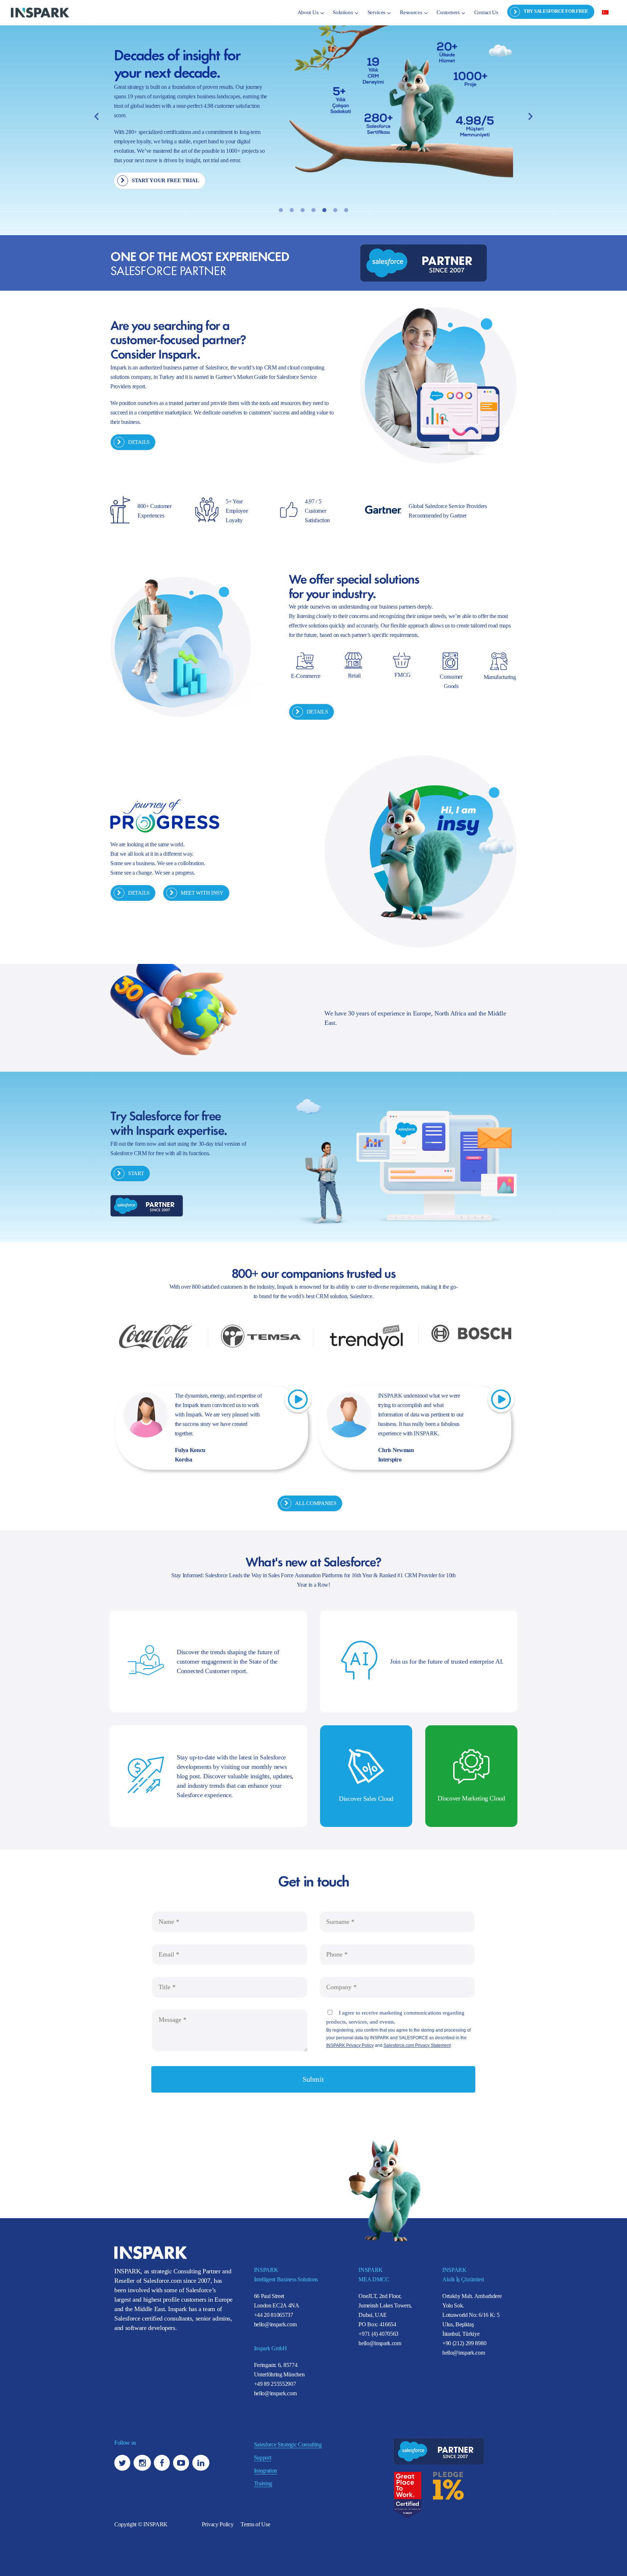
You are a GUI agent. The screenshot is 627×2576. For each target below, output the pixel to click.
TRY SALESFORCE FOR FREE (556, 11)
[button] (97, 116)
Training (263, 2483)
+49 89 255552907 (275, 2384)
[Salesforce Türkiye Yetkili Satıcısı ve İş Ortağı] (40, 12)
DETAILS (139, 442)
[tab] (281, 210)
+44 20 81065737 (274, 2315)
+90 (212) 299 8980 (464, 2343)
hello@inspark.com (275, 2324)
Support (263, 2458)
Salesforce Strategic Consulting (288, 2444)
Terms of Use (255, 2524)
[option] (313, 109)
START (136, 1173)
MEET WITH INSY (202, 893)
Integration (266, 2471)
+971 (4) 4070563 (378, 2334)
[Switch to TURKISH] (605, 12)
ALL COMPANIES (315, 1503)
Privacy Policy (218, 2524)
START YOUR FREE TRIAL (165, 180)
